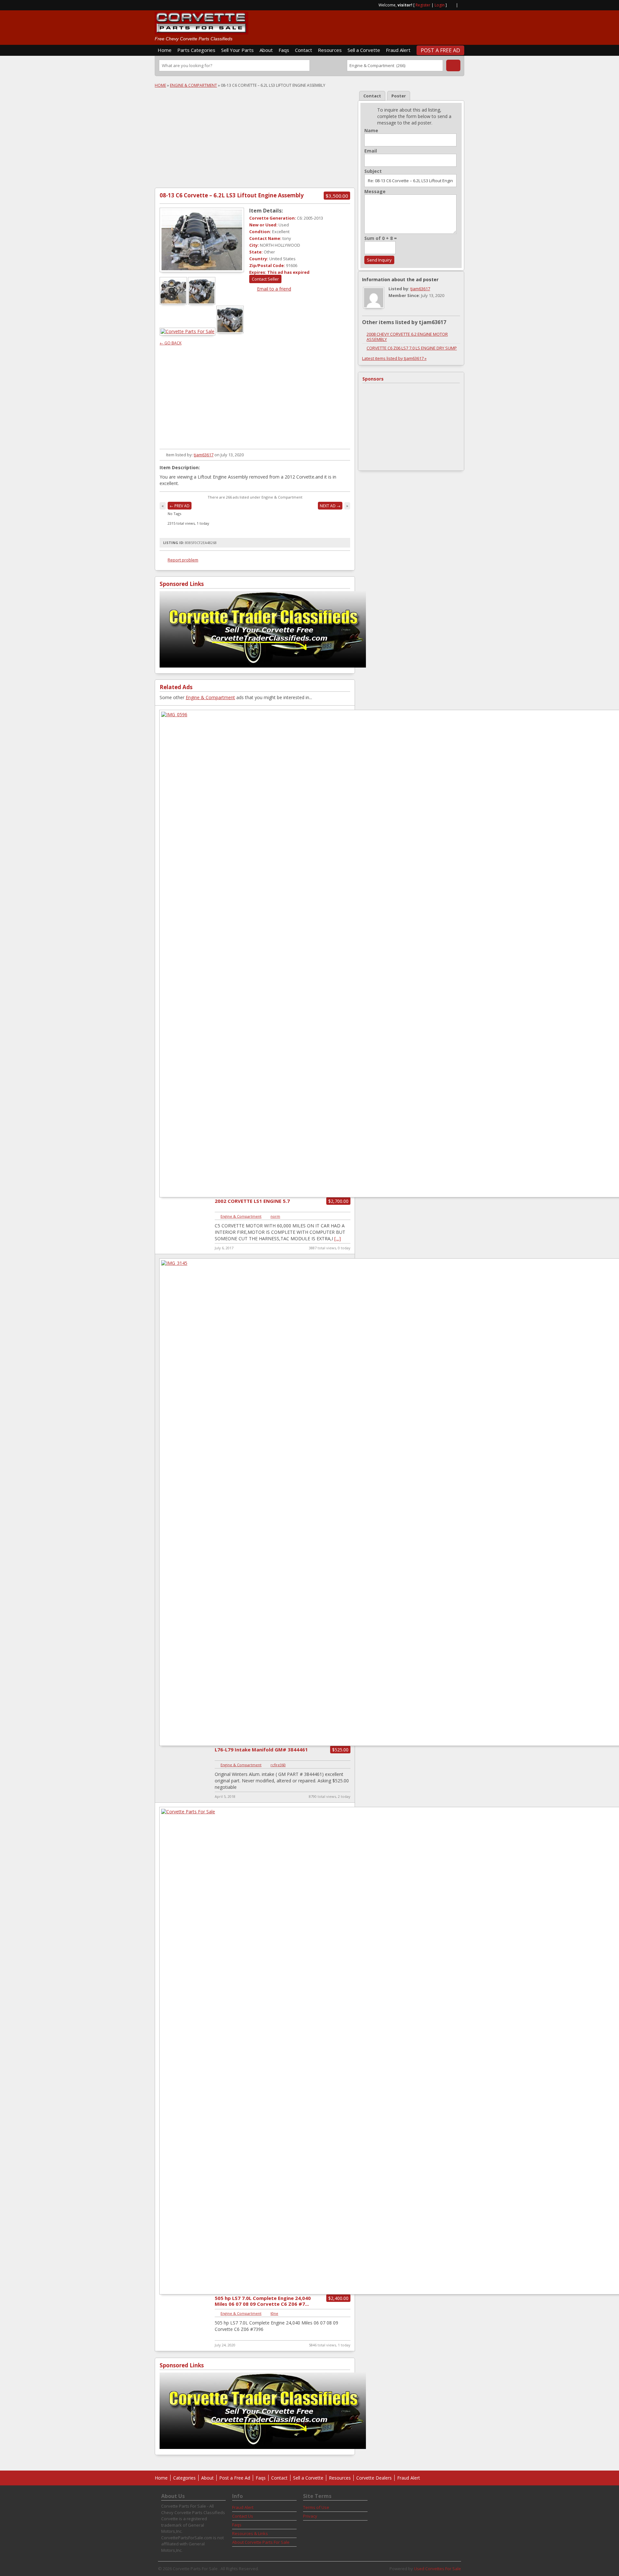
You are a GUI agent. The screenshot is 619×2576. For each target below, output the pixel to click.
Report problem (183, 560)
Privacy (310, 2516)
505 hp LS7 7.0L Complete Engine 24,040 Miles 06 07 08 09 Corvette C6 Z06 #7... (263, 2301)
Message (375, 192)
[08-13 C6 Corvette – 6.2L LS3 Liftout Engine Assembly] (202, 240)
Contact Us (243, 2516)
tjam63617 (204, 455)
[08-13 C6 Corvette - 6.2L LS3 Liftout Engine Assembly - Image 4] (231, 331)
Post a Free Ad (440, 50)
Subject (373, 171)
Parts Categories (196, 50)
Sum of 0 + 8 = (381, 238)
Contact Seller (265, 279)
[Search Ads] (453, 65)
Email (371, 151)
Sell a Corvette (364, 50)
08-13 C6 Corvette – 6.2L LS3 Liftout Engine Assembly (232, 195)
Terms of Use (316, 2507)
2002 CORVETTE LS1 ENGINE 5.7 (252, 1201)
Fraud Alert (398, 50)
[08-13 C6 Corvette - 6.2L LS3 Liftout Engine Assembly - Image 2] (202, 303)
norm (275, 1216)
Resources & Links (250, 2533)
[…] (338, 1238)
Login (440, 5)
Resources (330, 50)
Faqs (284, 50)
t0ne (274, 2313)
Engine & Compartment (193, 85)
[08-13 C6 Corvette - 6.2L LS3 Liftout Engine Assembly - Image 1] (174, 303)
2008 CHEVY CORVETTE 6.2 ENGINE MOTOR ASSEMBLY (407, 337)
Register (423, 5)
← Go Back (171, 343)
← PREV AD (180, 506)
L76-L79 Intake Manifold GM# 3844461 (261, 1749)
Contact (304, 50)
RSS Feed (451, 5)
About (266, 50)
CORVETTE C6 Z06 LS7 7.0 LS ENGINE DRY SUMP (412, 348)
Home (165, 50)
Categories (184, 2478)
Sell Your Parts (237, 50)
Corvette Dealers (374, 2478)
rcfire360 (278, 1765)
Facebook (462, 5)
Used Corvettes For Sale (437, 2569)
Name (371, 131)
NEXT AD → (330, 506)
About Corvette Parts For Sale (261, 2542)
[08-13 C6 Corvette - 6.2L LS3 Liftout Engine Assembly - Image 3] (188, 331)
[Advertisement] (389, 25)
